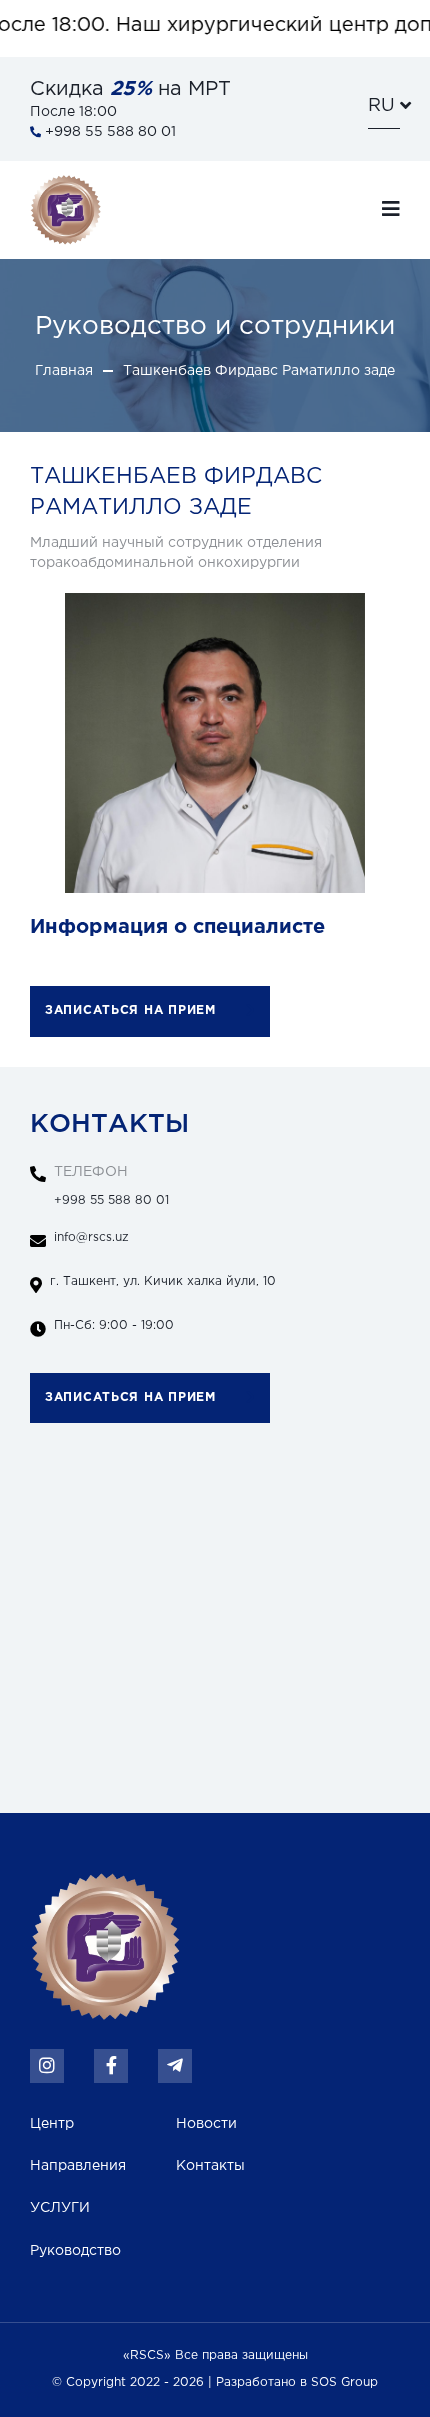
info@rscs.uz (91, 1237)
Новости (206, 2124)
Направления (78, 2166)
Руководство (75, 2251)
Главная (64, 371)
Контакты (210, 2166)
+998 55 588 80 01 (111, 1186)
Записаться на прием (130, 1010)
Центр (52, 2124)
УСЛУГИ (60, 2208)
